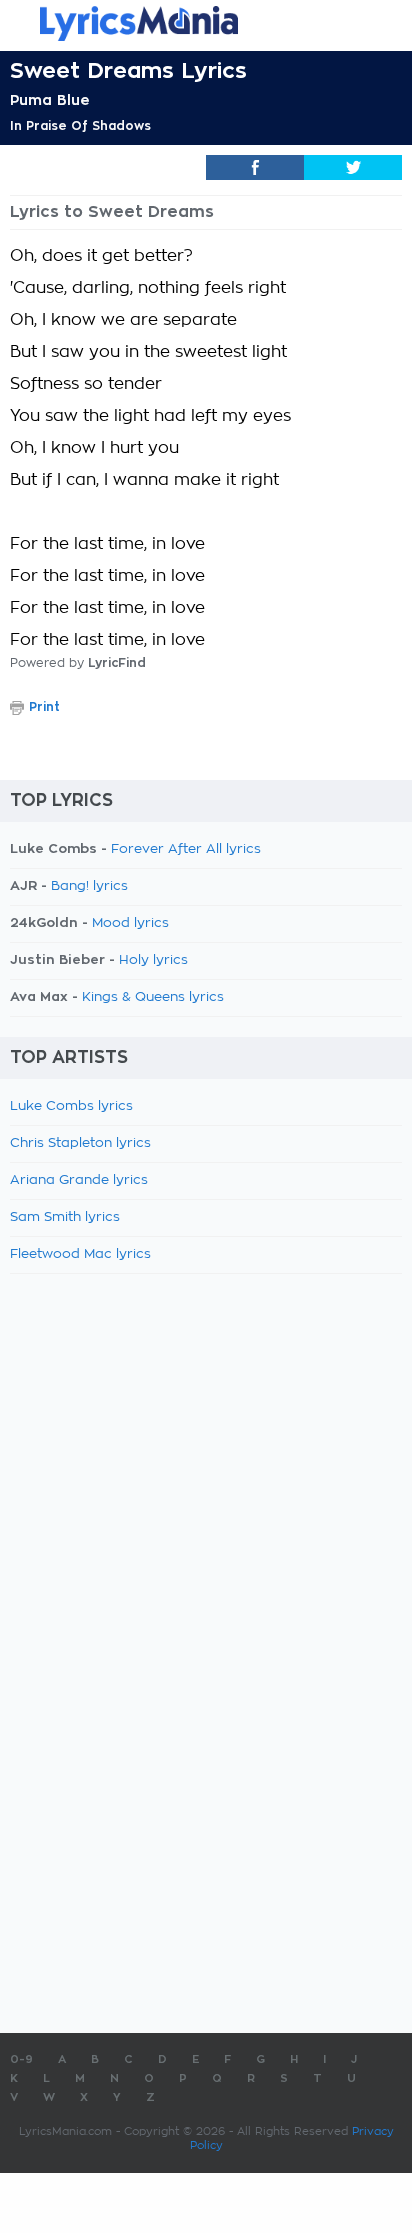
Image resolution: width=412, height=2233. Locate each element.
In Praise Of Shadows (80, 126)
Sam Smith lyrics (65, 1217)
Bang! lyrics (89, 886)
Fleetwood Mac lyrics (80, 1254)
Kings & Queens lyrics (153, 997)
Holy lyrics (153, 960)
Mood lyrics (130, 923)
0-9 (21, 2059)
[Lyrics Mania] (206, 23)
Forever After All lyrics (186, 849)
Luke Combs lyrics (71, 1106)
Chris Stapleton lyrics (80, 1143)
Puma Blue (50, 100)
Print (44, 707)
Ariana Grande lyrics (79, 1180)
